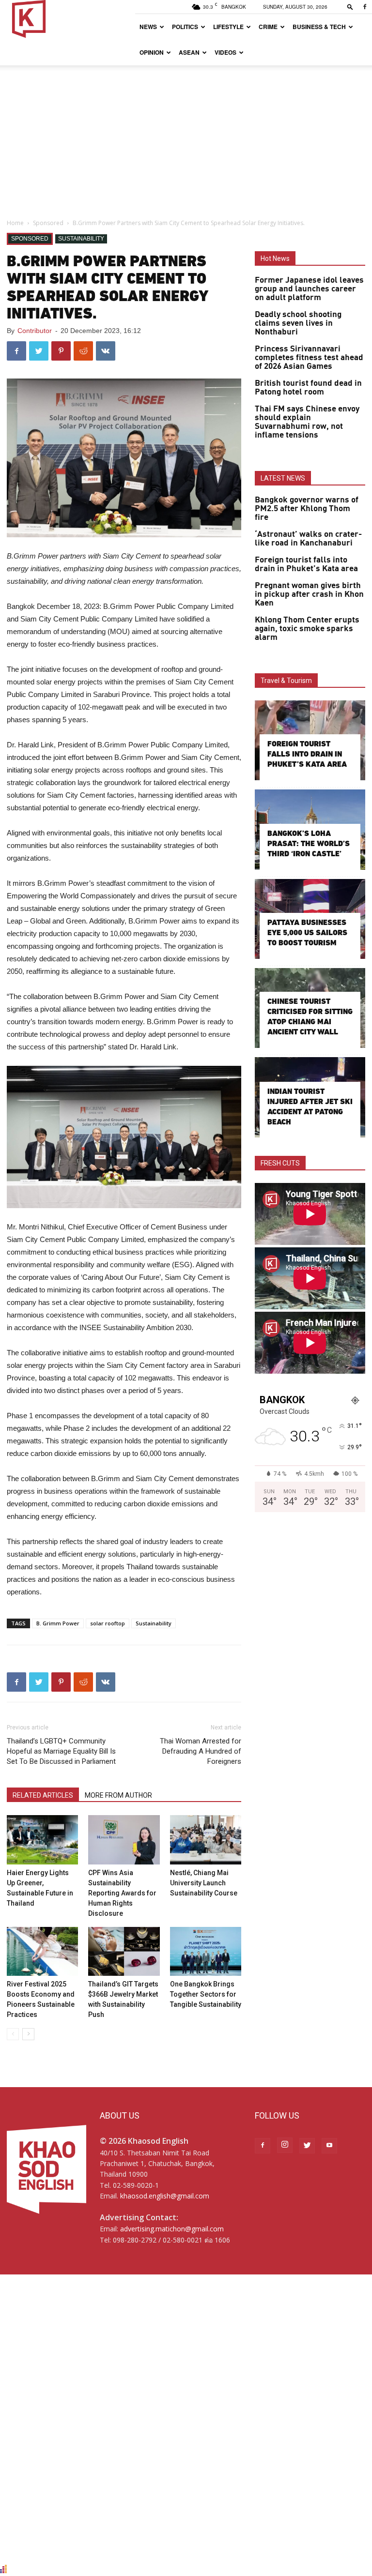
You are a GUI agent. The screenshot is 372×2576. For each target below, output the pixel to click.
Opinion (152, 52)
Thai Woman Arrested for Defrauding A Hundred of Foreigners (201, 1751)
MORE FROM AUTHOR (118, 1795)
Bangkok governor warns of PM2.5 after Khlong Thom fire (307, 509)
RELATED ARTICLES (43, 1795)
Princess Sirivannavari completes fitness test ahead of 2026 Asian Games (309, 358)
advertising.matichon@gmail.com (172, 2229)
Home (15, 223)
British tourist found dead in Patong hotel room (308, 388)
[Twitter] (307, 2146)
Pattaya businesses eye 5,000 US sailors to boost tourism (307, 932)
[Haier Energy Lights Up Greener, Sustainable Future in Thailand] (42, 1840)
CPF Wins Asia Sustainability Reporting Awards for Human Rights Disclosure (122, 1893)
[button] (350, 7)
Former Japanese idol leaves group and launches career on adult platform (309, 289)
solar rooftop (108, 1623)
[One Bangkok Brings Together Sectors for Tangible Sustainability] (206, 1951)
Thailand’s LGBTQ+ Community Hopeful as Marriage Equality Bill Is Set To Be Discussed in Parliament (61, 1751)
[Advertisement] (186, 138)
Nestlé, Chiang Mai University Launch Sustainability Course (204, 1883)
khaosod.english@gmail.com (165, 2196)
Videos (225, 52)
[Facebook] (365, 7)
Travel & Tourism (286, 681)
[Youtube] (329, 2146)
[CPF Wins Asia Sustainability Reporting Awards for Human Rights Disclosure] (124, 1840)
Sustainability (81, 239)
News (148, 27)
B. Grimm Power (58, 1623)
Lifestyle (228, 27)
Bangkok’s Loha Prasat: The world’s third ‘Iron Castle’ (309, 843)
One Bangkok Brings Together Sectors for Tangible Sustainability (206, 1994)
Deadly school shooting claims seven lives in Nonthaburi (298, 323)
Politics (185, 27)
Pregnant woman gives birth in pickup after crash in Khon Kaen (309, 594)
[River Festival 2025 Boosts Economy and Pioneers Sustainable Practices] (42, 1951)
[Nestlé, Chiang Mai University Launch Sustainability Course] (206, 1840)
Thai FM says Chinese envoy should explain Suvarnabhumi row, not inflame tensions (307, 422)
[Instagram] (285, 2145)
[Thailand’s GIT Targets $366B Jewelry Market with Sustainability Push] (124, 1951)
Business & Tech (319, 27)
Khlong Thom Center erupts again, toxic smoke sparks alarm (307, 629)
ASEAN (189, 52)
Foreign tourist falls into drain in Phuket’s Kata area (306, 564)
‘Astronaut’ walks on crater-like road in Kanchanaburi (308, 539)
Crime (268, 27)
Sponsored (48, 223)
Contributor (35, 331)
